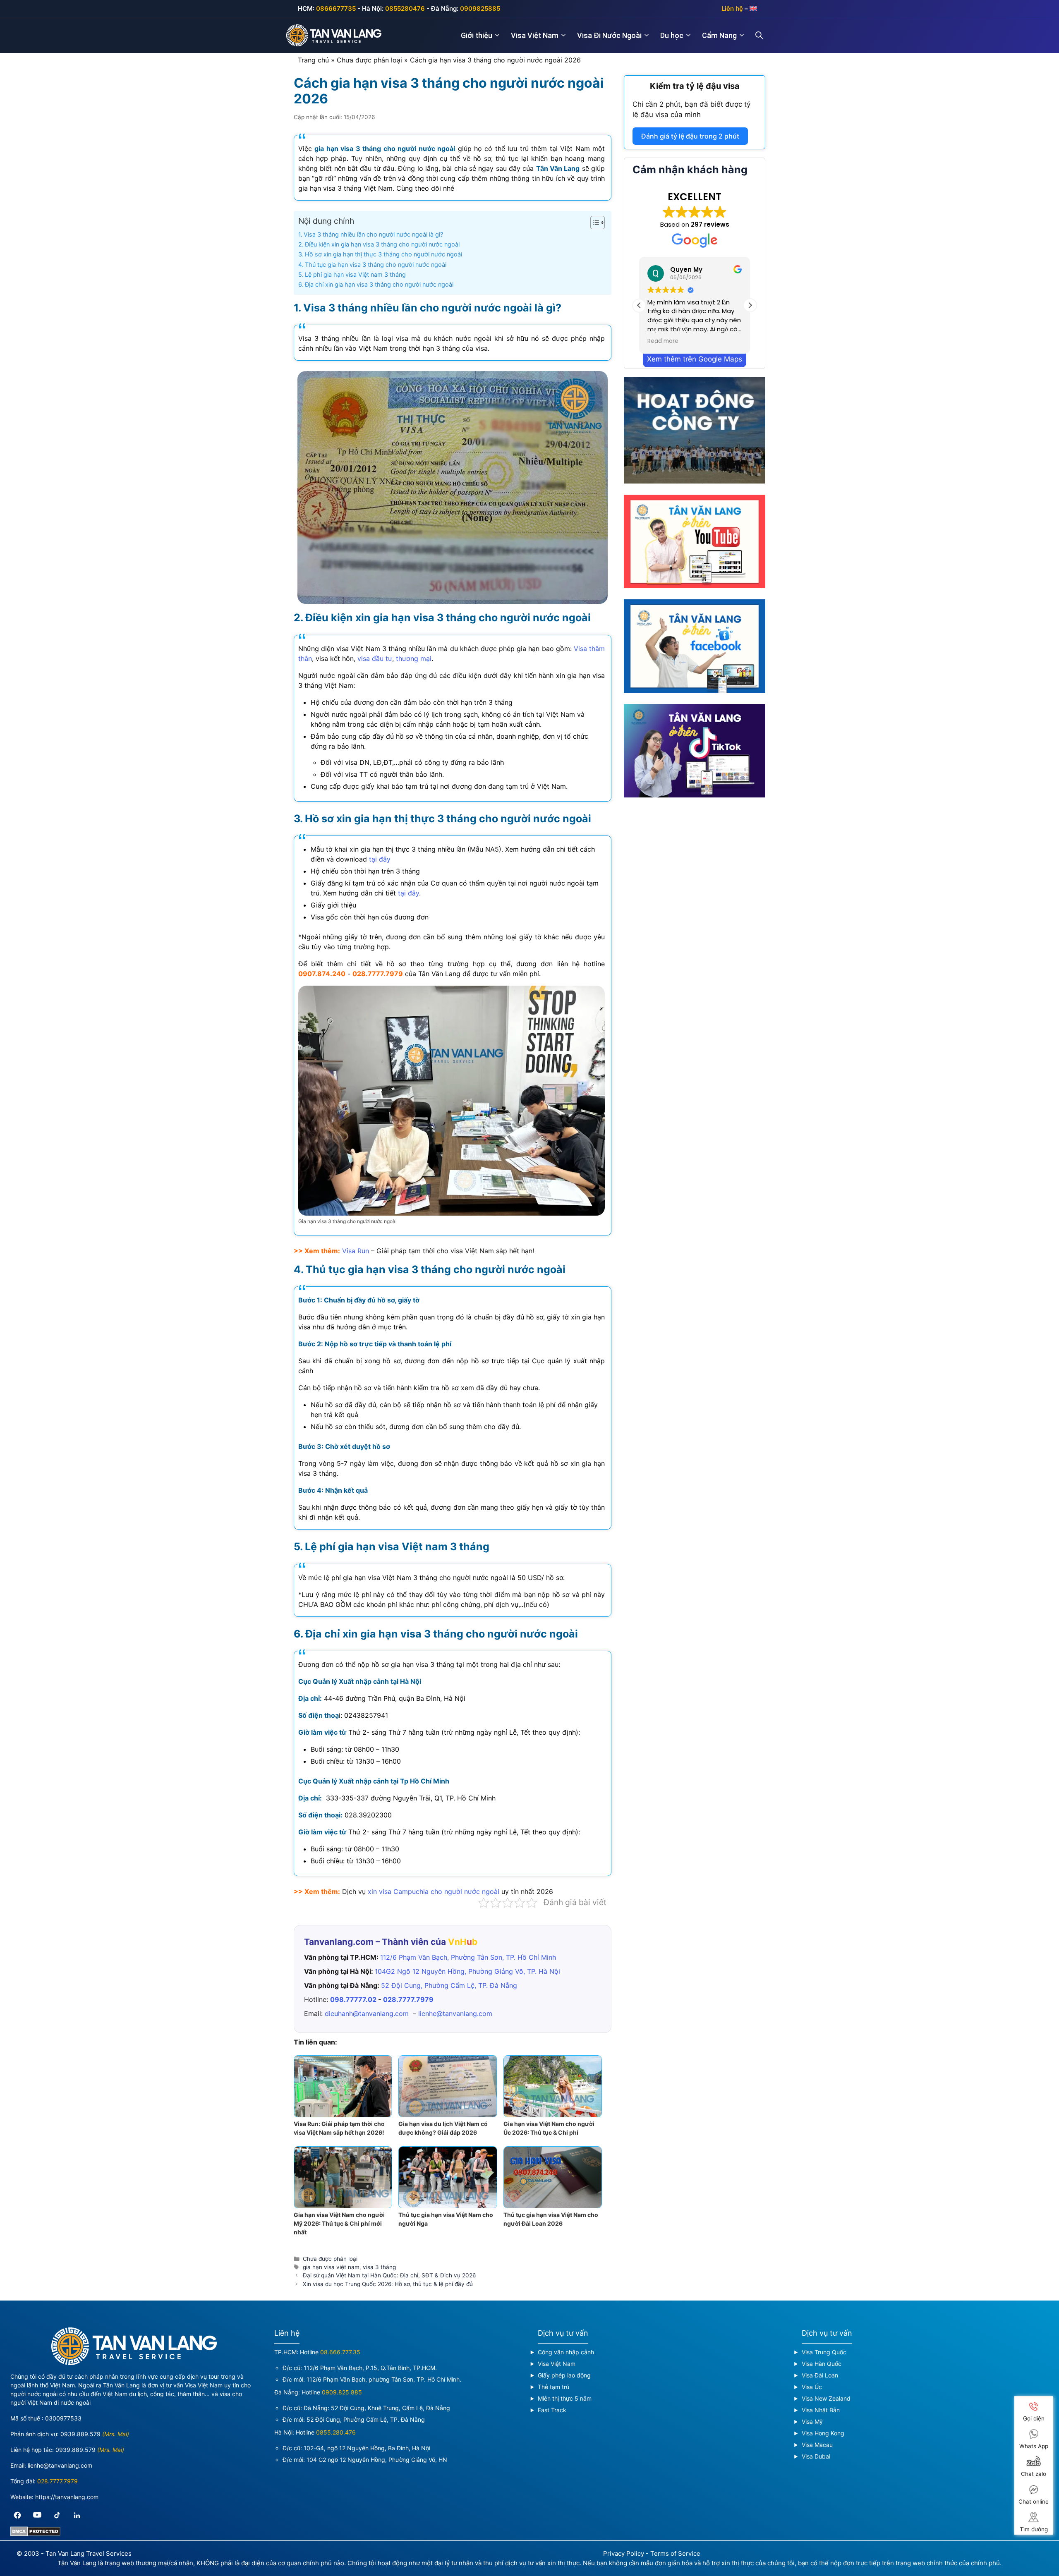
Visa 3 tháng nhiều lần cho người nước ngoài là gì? (373, 234)
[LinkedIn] (77, 2515)
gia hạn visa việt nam (331, 2267)
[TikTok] (57, 2515)
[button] (750, 305)
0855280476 (405, 8)
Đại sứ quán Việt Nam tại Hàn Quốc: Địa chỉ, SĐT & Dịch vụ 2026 (389, 2275)
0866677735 (336, 8)
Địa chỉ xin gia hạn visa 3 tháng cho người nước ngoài (379, 284)
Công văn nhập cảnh (566, 2352)
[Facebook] (17, 2515)
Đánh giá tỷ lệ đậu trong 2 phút (690, 136)
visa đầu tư (375, 658)
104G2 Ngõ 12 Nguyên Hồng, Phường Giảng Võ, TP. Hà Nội (467, 1971)
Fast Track (552, 2410)
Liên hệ (732, 8)
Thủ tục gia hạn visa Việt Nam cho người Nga (446, 2219)
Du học (672, 35)
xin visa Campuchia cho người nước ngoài (434, 1891)
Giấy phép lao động (564, 2375)
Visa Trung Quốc (824, 2352)
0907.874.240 (322, 974)
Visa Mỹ (812, 2422)
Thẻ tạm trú (553, 2387)
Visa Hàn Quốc (822, 2364)
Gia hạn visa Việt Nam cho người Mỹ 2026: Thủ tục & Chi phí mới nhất (339, 2223)
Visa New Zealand (826, 2398)
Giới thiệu (477, 35)
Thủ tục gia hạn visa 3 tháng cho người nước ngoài (376, 265)
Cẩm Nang (719, 35)
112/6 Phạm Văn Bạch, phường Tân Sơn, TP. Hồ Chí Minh (383, 2379)
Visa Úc (812, 2387)
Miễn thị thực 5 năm (565, 2398)
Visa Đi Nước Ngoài (609, 35)
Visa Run (356, 1251)
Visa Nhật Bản (821, 2410)
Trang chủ (313, 60)
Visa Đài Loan (820, 2375)
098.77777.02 (353, 1999)
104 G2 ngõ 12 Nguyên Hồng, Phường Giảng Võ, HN (377, 2460)
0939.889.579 (80, 2434)
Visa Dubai (816, 2456)
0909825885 (480, 8)
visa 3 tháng (379, 2267)
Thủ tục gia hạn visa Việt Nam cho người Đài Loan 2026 (551, 2219)
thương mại (414, 658)
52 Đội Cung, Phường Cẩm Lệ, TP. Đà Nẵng (449, 1985)
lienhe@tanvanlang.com (455, 2013)
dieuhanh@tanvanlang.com (367, 2013)
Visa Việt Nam (535, 35)
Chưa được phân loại (369, 60)
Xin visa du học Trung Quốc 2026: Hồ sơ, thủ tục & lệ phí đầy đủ (388, 2284)
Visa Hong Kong (823, 2433)
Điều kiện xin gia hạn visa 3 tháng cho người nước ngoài (382, 244)
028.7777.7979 (378, 974)
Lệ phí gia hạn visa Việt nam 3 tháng (355, 274)
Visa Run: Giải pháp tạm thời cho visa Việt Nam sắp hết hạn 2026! (339, 2128)
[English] (753, 8)
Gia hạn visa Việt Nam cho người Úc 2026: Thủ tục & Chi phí (549, 2128)
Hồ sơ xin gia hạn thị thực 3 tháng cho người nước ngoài (383, 254)
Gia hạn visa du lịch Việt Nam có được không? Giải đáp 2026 (443, 2128)
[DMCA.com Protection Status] (35, 2534)
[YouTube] (37, 2515)
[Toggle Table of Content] (593, 223)
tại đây (380, 859)
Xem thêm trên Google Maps (695, 359)
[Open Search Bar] (764, 36)
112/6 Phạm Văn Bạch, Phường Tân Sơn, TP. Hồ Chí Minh (468, 1957)
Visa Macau (817, 2445)
